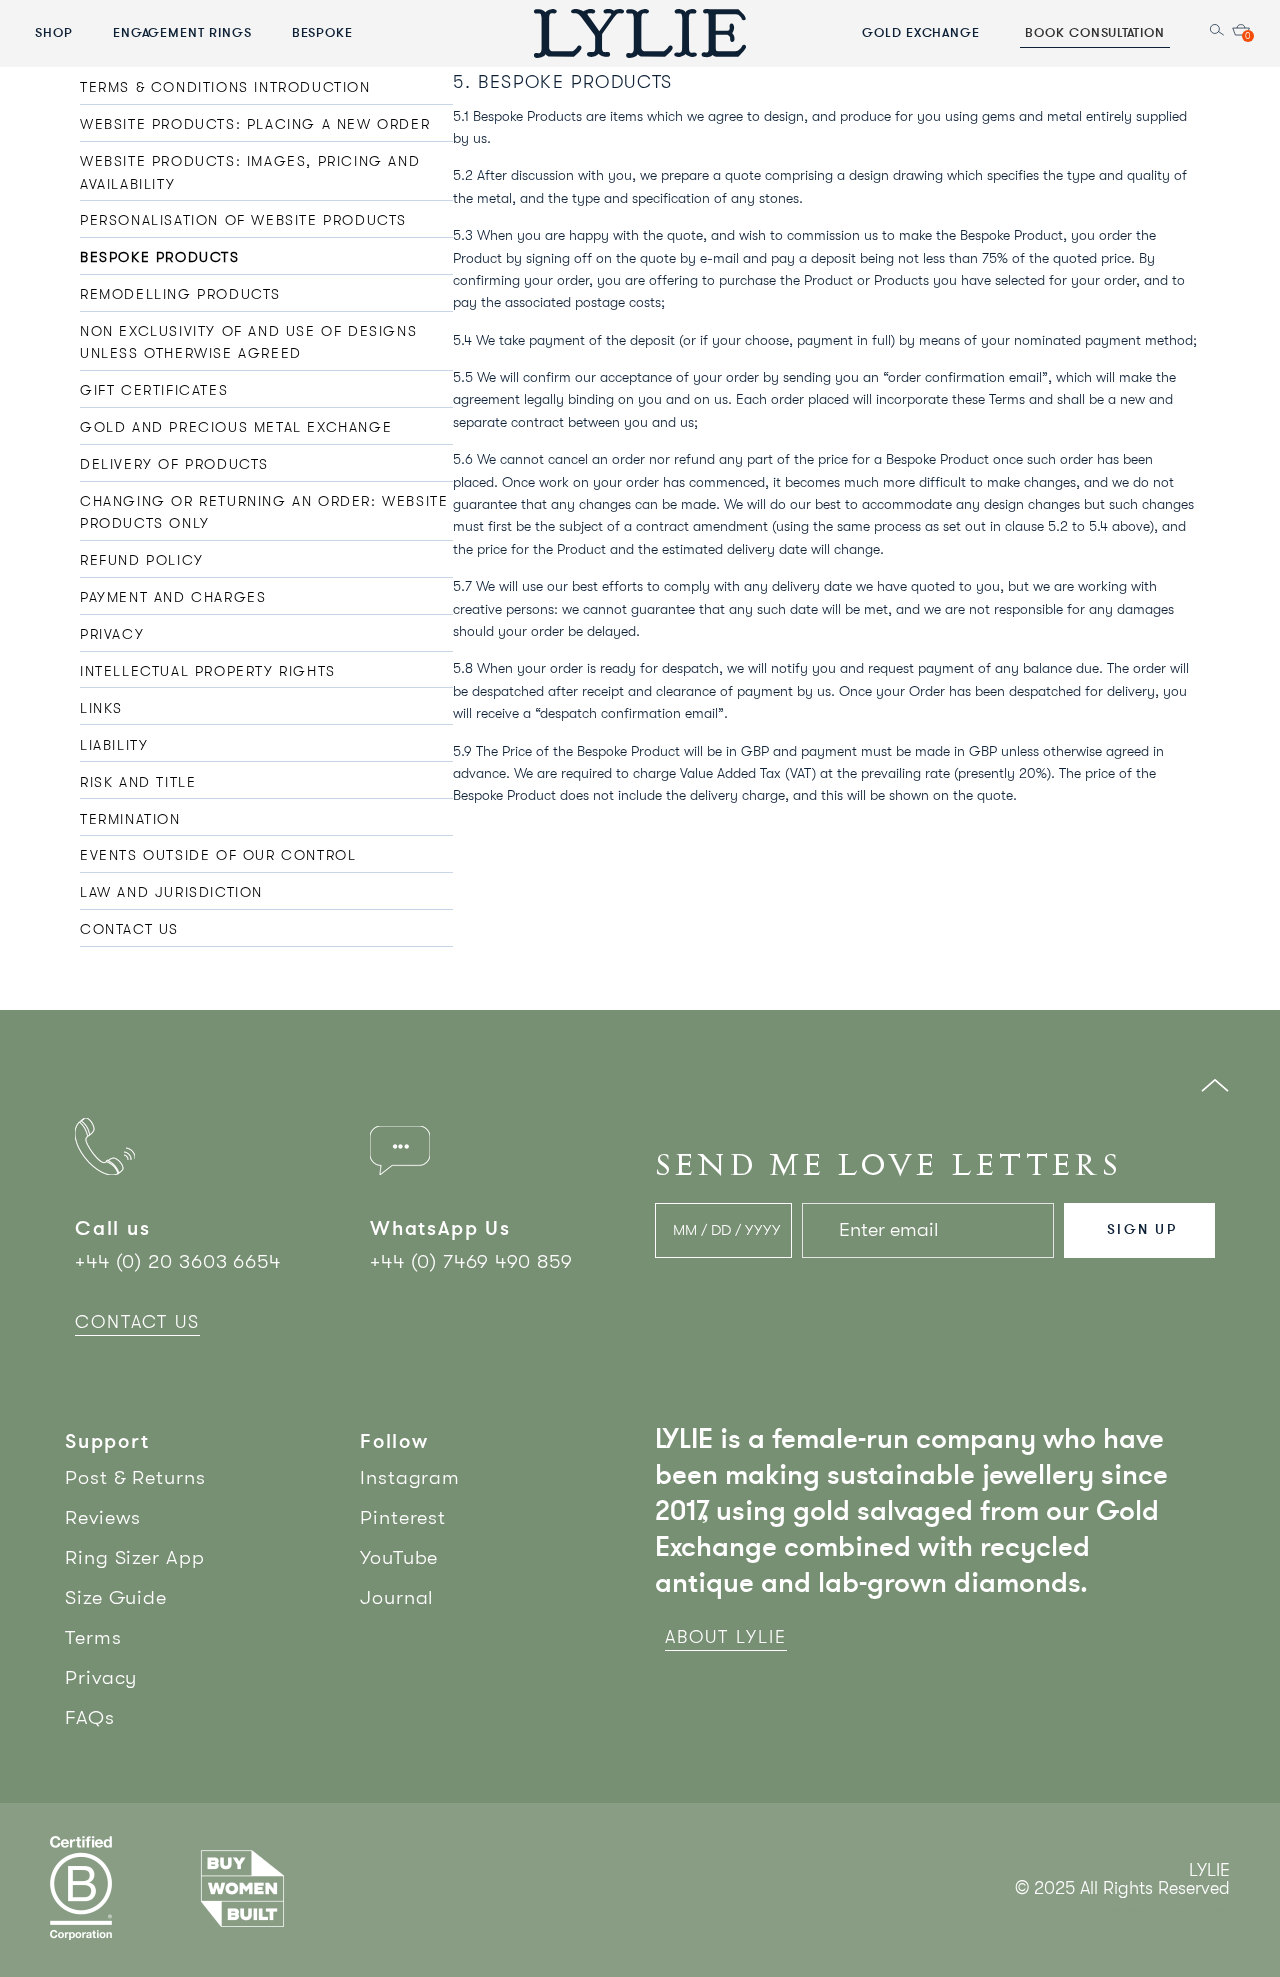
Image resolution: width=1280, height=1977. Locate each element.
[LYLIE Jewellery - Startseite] (639, 32)
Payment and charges (173, 597)
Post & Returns (135, 1477)
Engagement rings (182, 32)
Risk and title (138, 782)
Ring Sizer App (135, 1557)
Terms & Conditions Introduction (225, 87)
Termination (130, 819)
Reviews (103, 1517)
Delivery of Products (174, 464)
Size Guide (116, 1597)
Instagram (410, 1477)
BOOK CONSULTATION (1095, 32)
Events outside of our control (218, 855)
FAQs (90, 1717)
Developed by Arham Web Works (1169, 1909)
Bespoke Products (160, 257)
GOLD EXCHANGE (921, 32)
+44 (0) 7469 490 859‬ (471, 1261)
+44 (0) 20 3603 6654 (178, 1261)
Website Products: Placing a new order (255, 124)
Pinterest (403, 1517)
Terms (93, 1637)
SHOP (54, 32)
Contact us (129, 929)
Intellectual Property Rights (208, 671)
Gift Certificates (154, 390)
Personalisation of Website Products (243, 220)
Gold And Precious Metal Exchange (236, 427)
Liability (114, 745)
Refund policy (142, 560)
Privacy (112, 634)
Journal (397, 1597)
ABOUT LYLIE (726, 1637)
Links (101, 708)
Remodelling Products (180, 294)
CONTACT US (137, 1322)
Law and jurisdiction (171, 892)
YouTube (399, 1557)
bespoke (323, 32)
